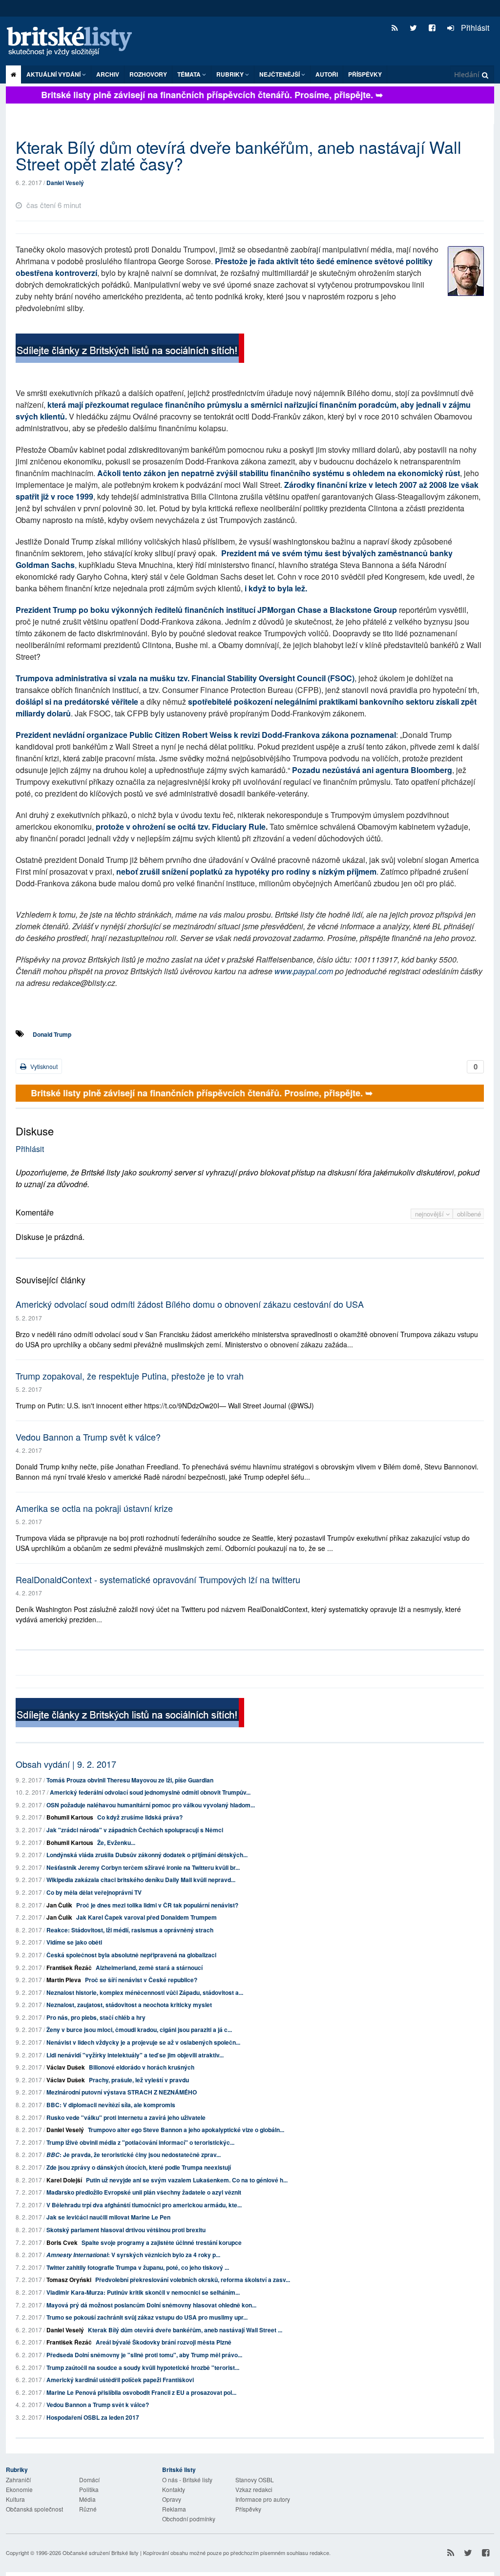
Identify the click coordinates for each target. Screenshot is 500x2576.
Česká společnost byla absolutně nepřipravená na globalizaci (131, 1955)
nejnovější (430, 1214)
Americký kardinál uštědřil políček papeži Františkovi (120, 2380)
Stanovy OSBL (255, 2480)
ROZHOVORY (148, 74)
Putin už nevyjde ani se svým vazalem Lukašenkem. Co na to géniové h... (187, 2180)
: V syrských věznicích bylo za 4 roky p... (133, 2255)
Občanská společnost (34, 2509)
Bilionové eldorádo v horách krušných (142, 2067)
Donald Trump (52, 1034)
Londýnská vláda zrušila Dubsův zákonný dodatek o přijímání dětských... (147, 1855)
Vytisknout (43, 1066)
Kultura (15, 2499)
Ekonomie (19, 2489)
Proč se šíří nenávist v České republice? (141, 1980)
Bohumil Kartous (70, 1817)
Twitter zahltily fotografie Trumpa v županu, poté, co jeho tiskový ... (138, 2267)
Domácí (89, 2480)
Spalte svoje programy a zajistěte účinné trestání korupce (162, 2242)
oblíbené (469, 1214)
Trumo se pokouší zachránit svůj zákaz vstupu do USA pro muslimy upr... (147, 2317)
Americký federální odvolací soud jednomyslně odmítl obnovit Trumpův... (150, 1792)
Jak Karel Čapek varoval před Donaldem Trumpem (146, 1917)
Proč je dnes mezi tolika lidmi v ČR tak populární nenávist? (157, 1905)
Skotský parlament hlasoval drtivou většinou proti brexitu (126, 2230)
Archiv (108, 74)
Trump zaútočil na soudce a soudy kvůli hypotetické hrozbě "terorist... (143, 2367)
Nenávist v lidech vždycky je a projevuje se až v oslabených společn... (143, 2042)
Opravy (172, 2499)
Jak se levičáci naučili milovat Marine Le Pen (108, 2217)
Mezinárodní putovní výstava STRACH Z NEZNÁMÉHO (122, 2092)
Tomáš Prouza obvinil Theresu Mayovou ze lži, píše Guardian (130, 1780)
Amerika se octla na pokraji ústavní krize (94, 1508)
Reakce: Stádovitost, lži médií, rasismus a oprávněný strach (130, 1930)
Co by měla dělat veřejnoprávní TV (94, 1892)
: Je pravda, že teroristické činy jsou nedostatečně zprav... (134, 2155)
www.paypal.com (304, 971)
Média (87, 2499)
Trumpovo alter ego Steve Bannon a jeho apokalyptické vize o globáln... (186, 2130)
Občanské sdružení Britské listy (101, 2553)
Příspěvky (365, 74)
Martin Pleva (64, 1980)
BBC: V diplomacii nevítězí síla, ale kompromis (111, 2105)
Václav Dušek (66, 2067)
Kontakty (174, 2489)
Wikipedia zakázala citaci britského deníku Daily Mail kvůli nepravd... (141, 1880)
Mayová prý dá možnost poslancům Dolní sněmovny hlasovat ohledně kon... (151, 2305)
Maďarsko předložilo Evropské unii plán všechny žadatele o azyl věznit (144, 2192)
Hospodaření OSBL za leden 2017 (93, 2417)
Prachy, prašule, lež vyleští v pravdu (139, 2080)
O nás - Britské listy (187, 2480)
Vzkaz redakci (254, 2489)
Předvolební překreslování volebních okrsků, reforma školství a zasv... (193, 2280)
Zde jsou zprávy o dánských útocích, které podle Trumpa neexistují (139, 2167)
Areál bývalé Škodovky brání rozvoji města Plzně (164, 2342)
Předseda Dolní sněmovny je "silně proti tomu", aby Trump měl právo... (144, 2355)
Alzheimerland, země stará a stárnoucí (149, 1968)
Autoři (327, 74)
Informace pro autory (263, 2499)
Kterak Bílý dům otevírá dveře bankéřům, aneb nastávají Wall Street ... (185, 2330)
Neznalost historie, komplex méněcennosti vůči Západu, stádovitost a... (145, 1992)
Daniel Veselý (65, 183)
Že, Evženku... (116, 1843)
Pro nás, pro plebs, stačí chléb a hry (96, 2017)
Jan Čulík (59, 1905)
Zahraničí (18, 2480)
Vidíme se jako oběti (74, 1942)
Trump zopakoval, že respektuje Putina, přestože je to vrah (130, 1376)
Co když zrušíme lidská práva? (140, 1817)
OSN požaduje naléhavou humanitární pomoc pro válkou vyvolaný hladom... (151, 1805)
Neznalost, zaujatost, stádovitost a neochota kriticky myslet (129, 2005)
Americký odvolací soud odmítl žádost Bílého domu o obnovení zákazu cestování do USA (190, 1304)
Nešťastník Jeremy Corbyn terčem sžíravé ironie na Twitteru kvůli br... (143, 1867)
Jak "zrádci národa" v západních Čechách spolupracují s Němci (135, 1830)
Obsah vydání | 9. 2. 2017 (66, 1764)
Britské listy (74, 42)
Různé (88, 2509)
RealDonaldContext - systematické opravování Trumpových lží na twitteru (158, 1579)
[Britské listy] (130, 349)
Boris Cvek (62, 2242)
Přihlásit (474, 28)
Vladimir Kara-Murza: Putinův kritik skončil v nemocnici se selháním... (143, 2292)
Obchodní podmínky (189, 2519)
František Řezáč (69, 1968)
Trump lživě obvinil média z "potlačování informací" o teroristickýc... (140, 2142)
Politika (89, 2489)
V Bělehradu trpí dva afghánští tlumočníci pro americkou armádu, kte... (144, 2205)
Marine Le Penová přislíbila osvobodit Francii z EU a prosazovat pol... (141, 2392)
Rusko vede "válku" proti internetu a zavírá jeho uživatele (126, 2117)
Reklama (174, 2509)
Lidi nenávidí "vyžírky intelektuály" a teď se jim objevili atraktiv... (135, 2055)
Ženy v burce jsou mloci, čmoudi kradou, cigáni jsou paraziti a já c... (139, 2030)
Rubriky (231, 74)
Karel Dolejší (64, 2180)
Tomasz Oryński (69, 2280)
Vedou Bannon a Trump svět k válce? (88, 1437)
